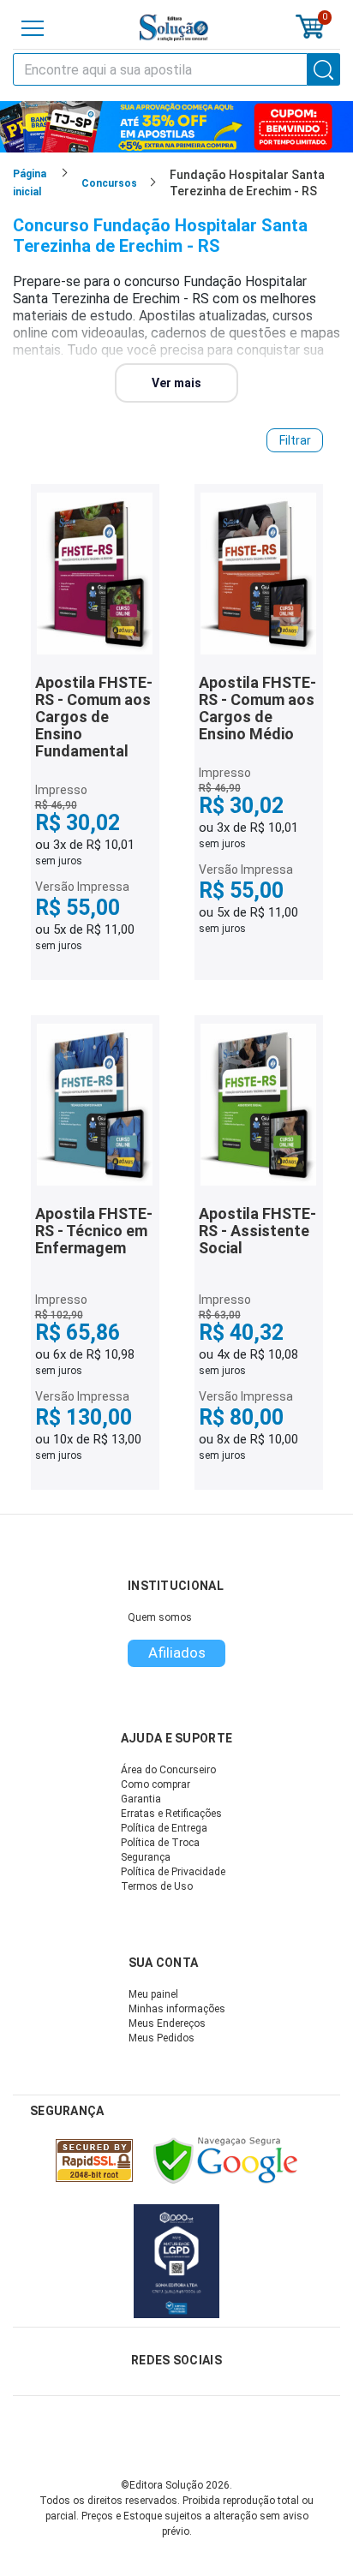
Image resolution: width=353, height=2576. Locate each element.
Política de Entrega (164, 1828)
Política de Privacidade (173, 1872)
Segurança (146, 1857)
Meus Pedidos (162, 2038)
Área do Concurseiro (168, 1770)
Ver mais (176, 383)
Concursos (109, 183)
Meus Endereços (167, 2023)
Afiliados (177, 1653)
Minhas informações (177, 2009)
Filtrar (295, 440)
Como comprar (156, 1784)
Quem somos (160, 1617)
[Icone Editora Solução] (174, 28)
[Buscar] (324, 69)
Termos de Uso (157, 1886)
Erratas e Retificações (171, 1814)
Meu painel (153, 1994)
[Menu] (33, 28)
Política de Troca (160, 1843)
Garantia (141, 1799)
